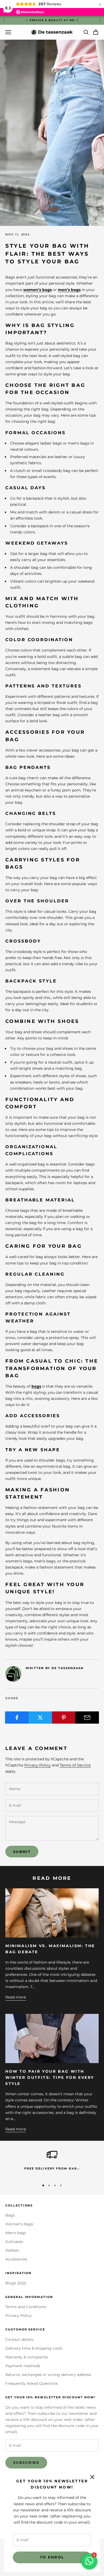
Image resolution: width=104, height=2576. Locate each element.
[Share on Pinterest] (64, 1718)
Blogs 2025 (16, 2283)
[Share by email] (87, 1718)
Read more (16, 1997)
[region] (52, 2163)
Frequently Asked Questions (32, 2383)
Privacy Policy (37, 1765)
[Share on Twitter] (40, 1718)
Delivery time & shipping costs (34, 2348)
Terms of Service (75, 1765)
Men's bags (16, 2233)
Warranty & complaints (27, 2357)
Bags (10, 2215)
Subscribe (26, 2462)
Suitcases (14, 2242)
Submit (22, 1852)
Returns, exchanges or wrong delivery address (48, 2375)
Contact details (19, 2339)
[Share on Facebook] (17, 1718)
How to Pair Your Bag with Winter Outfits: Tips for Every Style (50, 2077)
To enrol (52, 2557)
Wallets (12, 2250)
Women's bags (19, 2224)
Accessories (16, 2259)
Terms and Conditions (26, 2307)
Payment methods (23, 2366)
